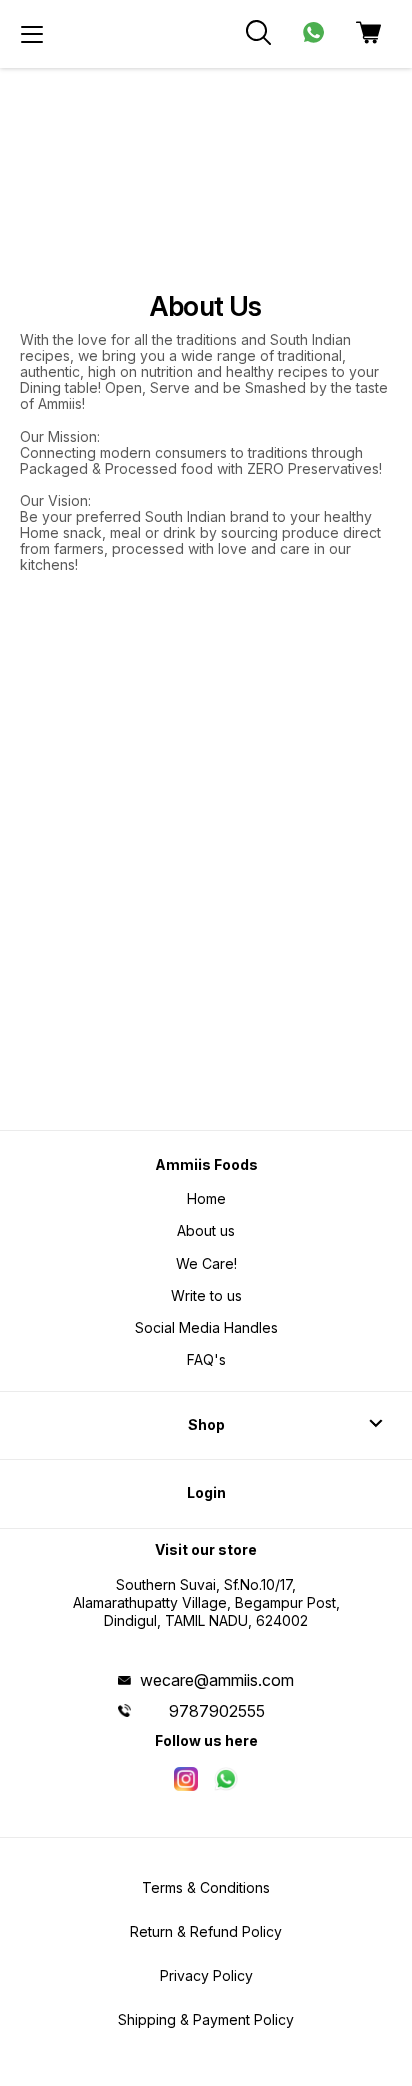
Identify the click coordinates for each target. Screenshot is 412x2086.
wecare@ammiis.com (217, 1680)
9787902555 (217, 1711)
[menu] (32, 34)
